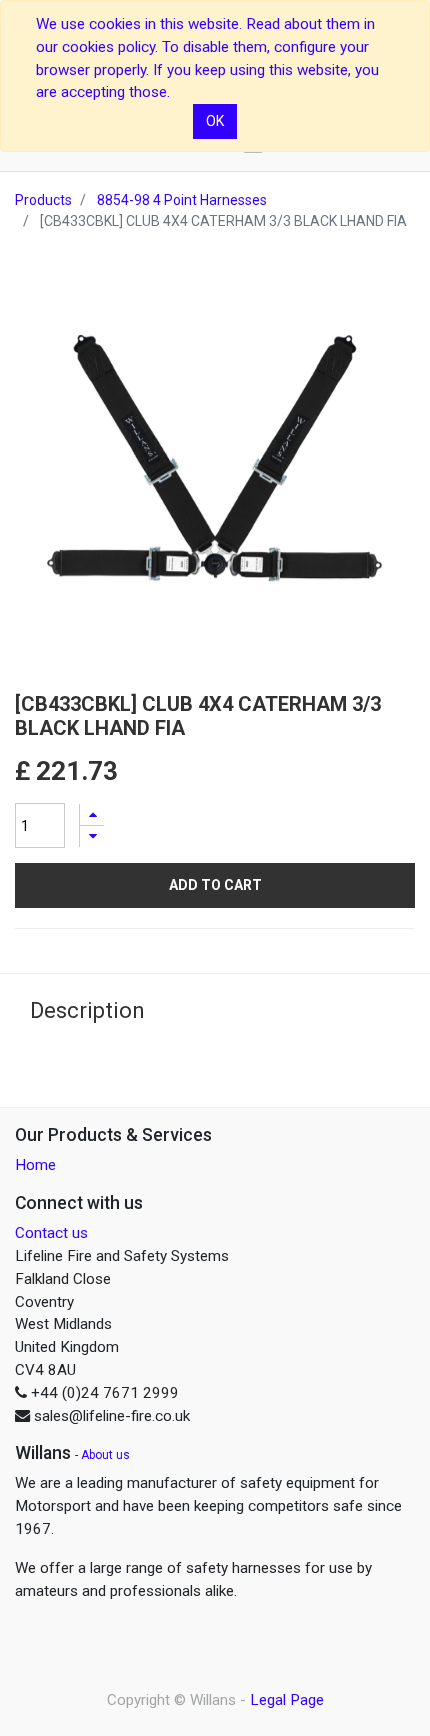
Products (43, 200)
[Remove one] (92, 836)
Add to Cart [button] (215, 885)
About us (105, 1455)
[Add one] (92, 814)
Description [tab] (87, 1010)
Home (35, 1165)
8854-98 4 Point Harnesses (182, 200)
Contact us (51, 1233)
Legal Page (287, 1700)
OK (215, 121)
